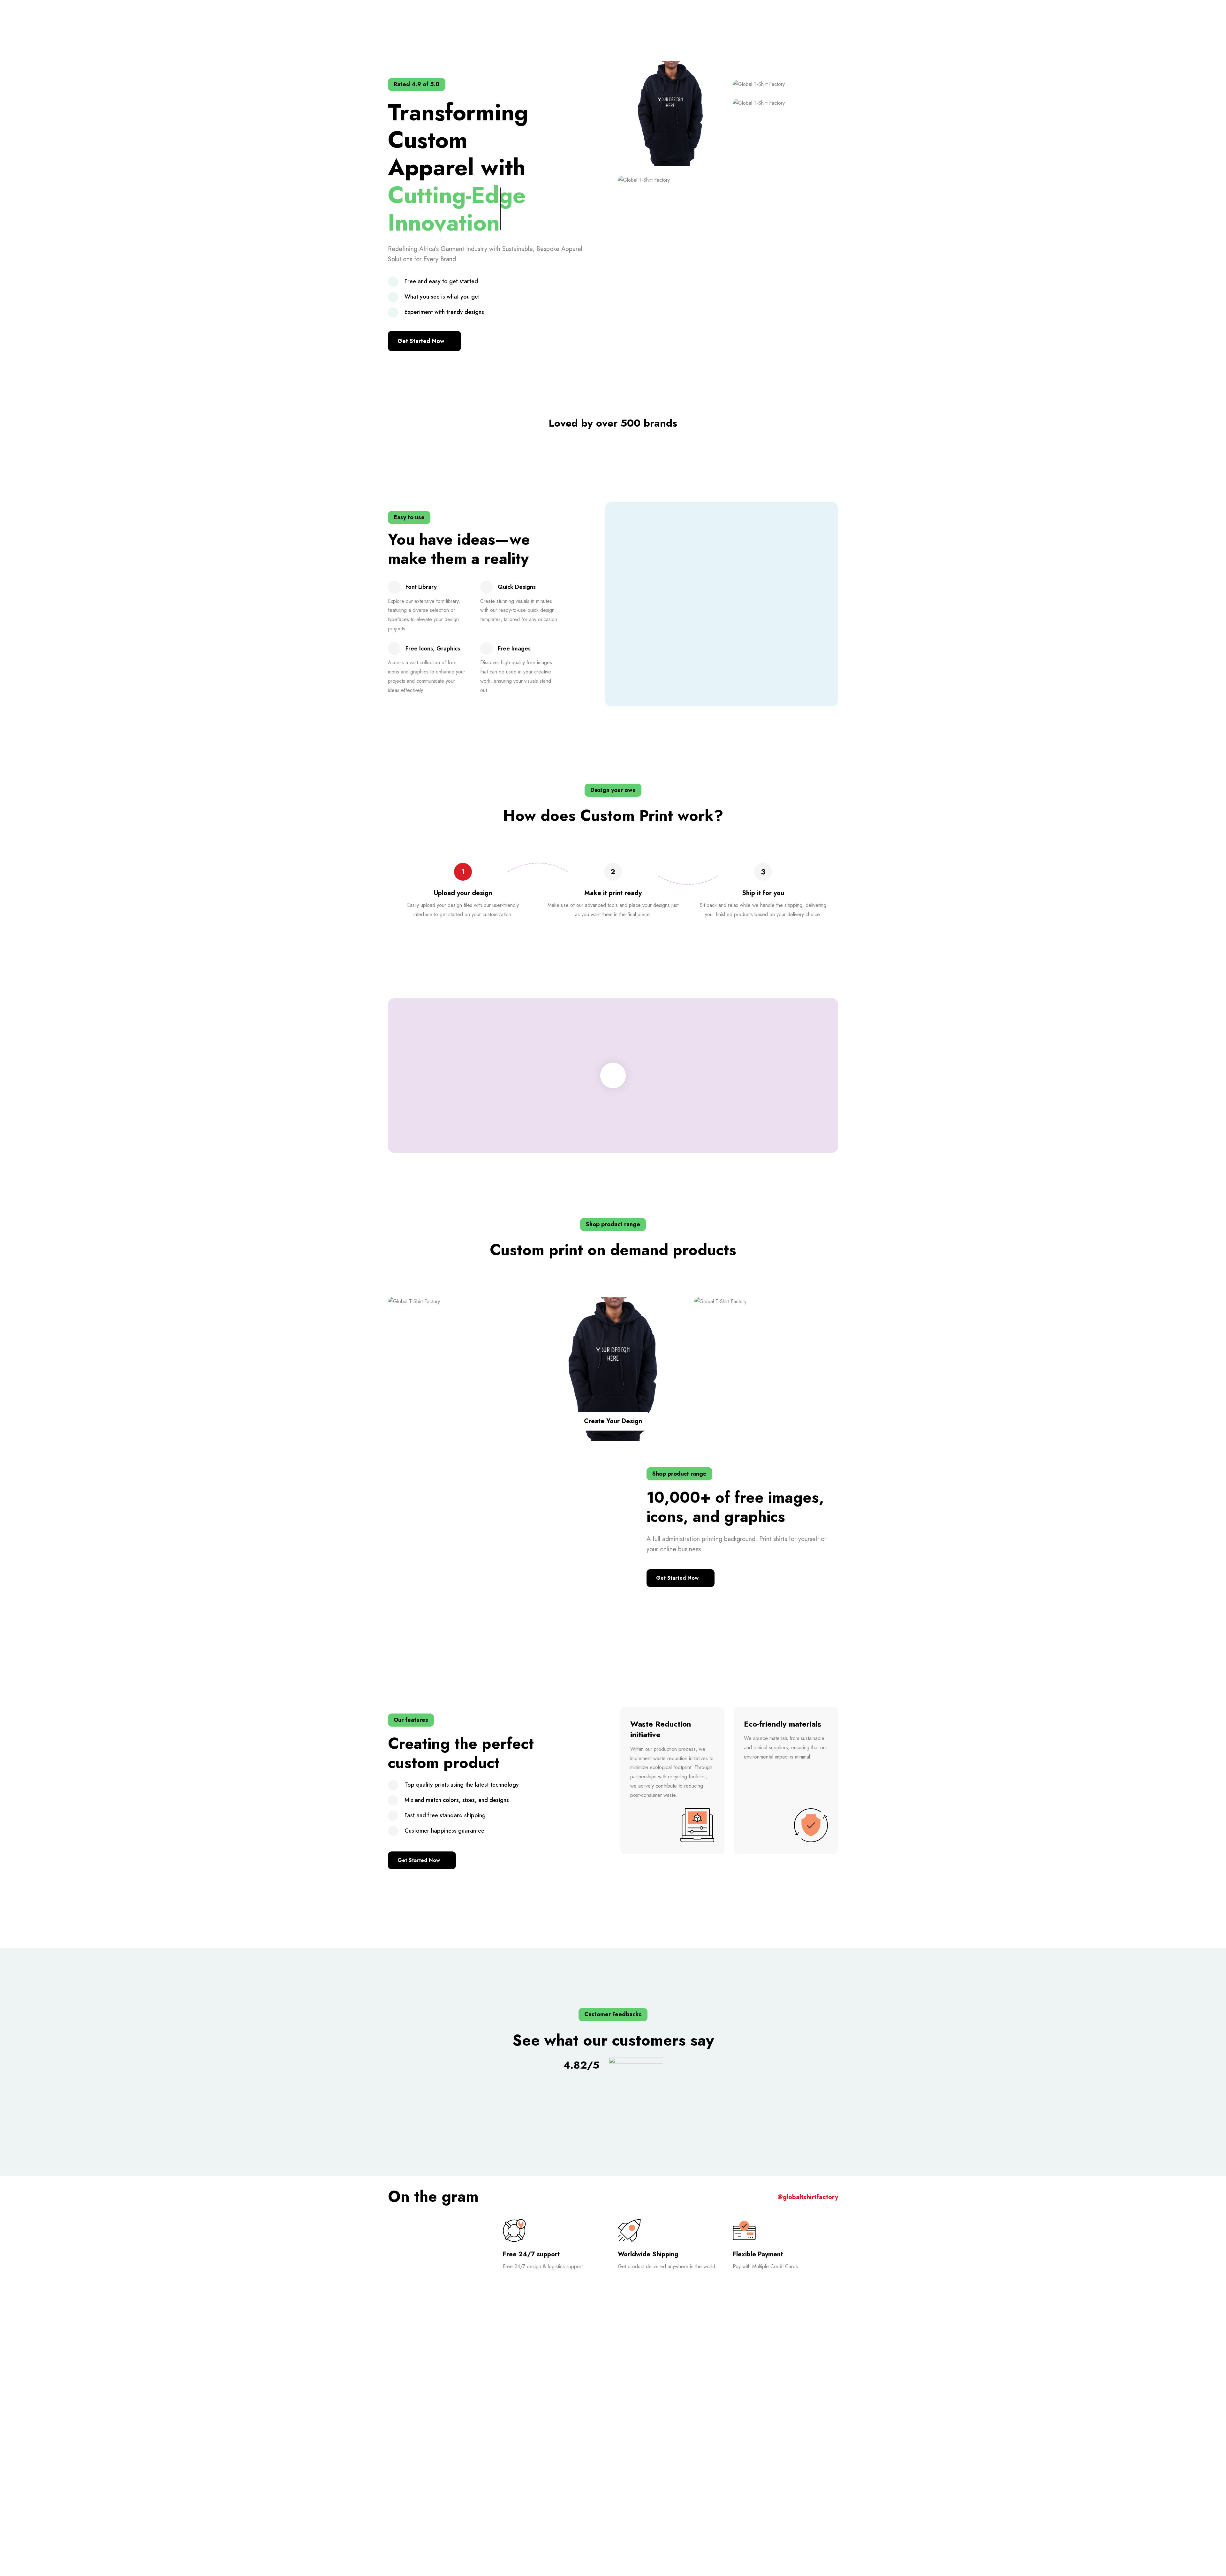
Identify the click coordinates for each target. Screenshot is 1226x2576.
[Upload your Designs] (766, 1302)
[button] (424, 341)
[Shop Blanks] (460, 1302)
